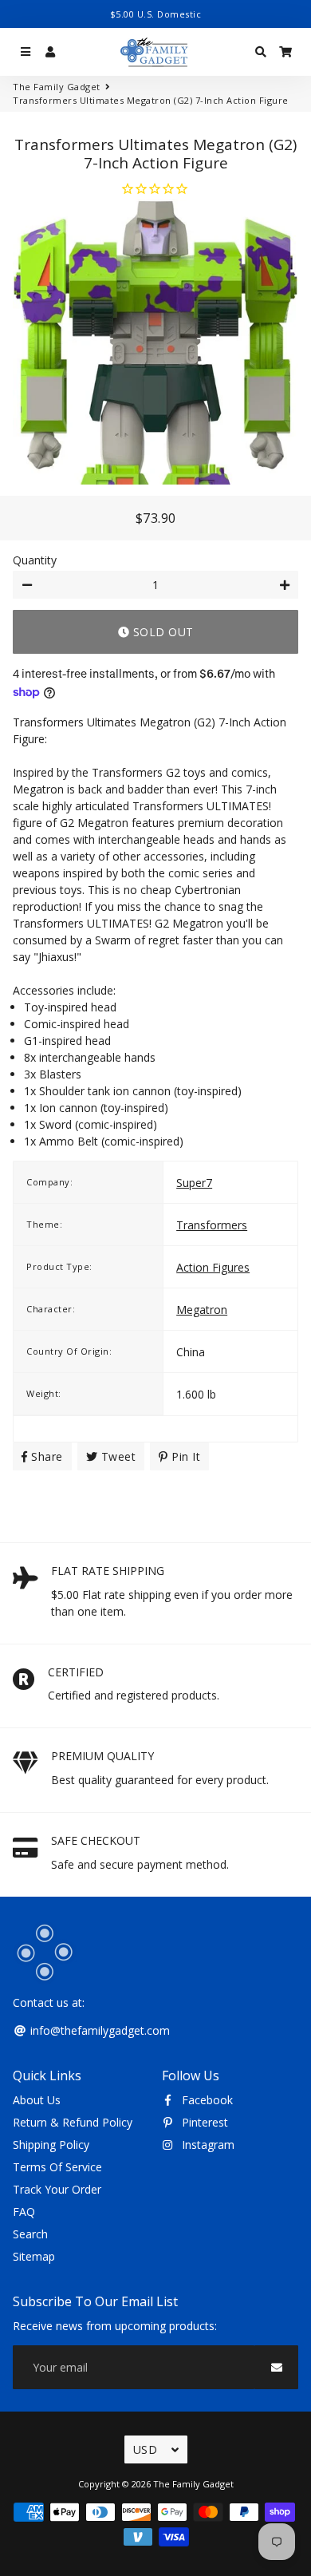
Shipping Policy (51, 2145)
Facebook (206, 2100)
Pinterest (203, 2122)
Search (30, 2234)
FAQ (24, 2212)
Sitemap (34, 2256)
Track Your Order (57, 2189)
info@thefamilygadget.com (98, 2030)
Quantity (35, 560)
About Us (37, 2100)
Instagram (207, 2145)
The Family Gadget (57, 87)
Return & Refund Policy (73, 2122)
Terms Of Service (57, 2167)
